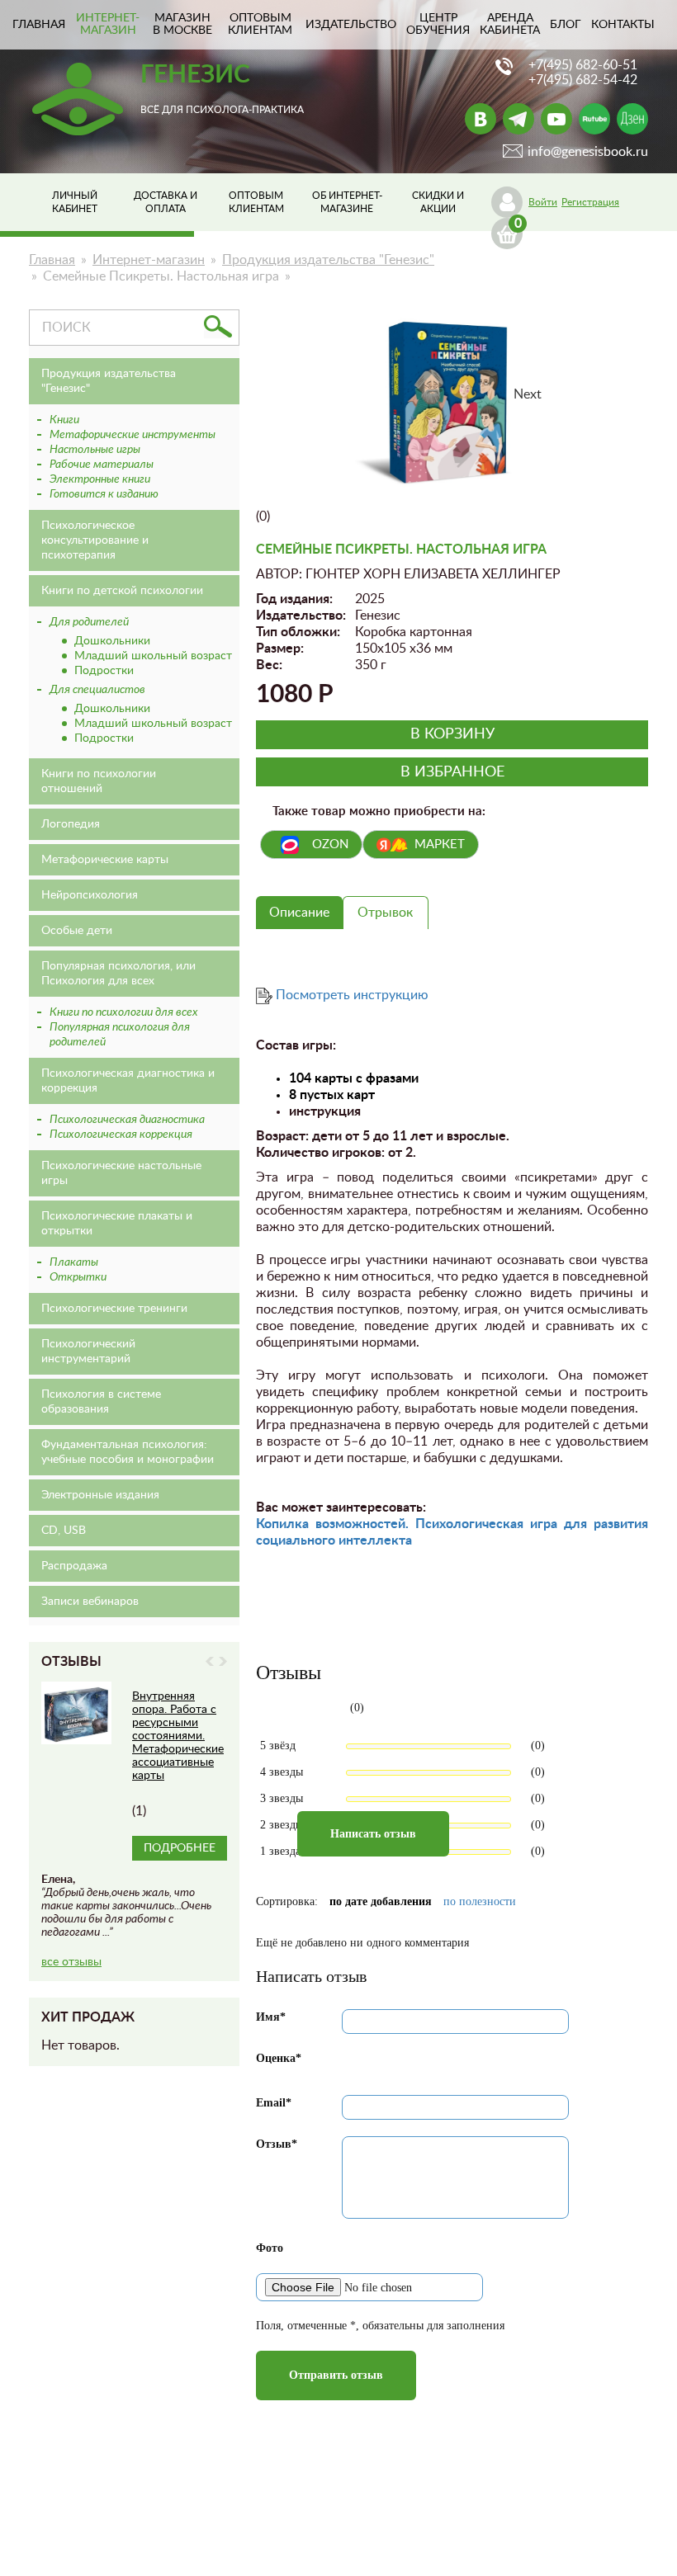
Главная (52, 260)
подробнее (180, 1848)
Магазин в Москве (182, 24)
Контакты (623, 25)
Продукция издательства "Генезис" (328, 260)
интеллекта (374, 1540)
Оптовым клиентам (260, 24)
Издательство (351, 25)
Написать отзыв (373, 1834)
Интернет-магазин (108, 24)
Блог (566, 25)
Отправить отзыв (336, 2375)
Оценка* (279, 2058)
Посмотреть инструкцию (352, 995)
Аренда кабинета (510, 24)
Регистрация (590, 202)
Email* (274, 2103)
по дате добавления (381, 1901)
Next (223, 1661)
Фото (270, 2248)
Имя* (271, 2017)
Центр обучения (438, 24)
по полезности (480, 1901)
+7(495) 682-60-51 (583, 65)
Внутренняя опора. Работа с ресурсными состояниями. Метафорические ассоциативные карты (178, 1736)
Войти (543, 202)
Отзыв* (277, 2144)
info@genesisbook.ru (588, 152)
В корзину (452, 734)
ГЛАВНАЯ (39, 25)
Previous (210, 1661)
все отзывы (71, 1962)
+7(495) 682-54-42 (583, 80)
